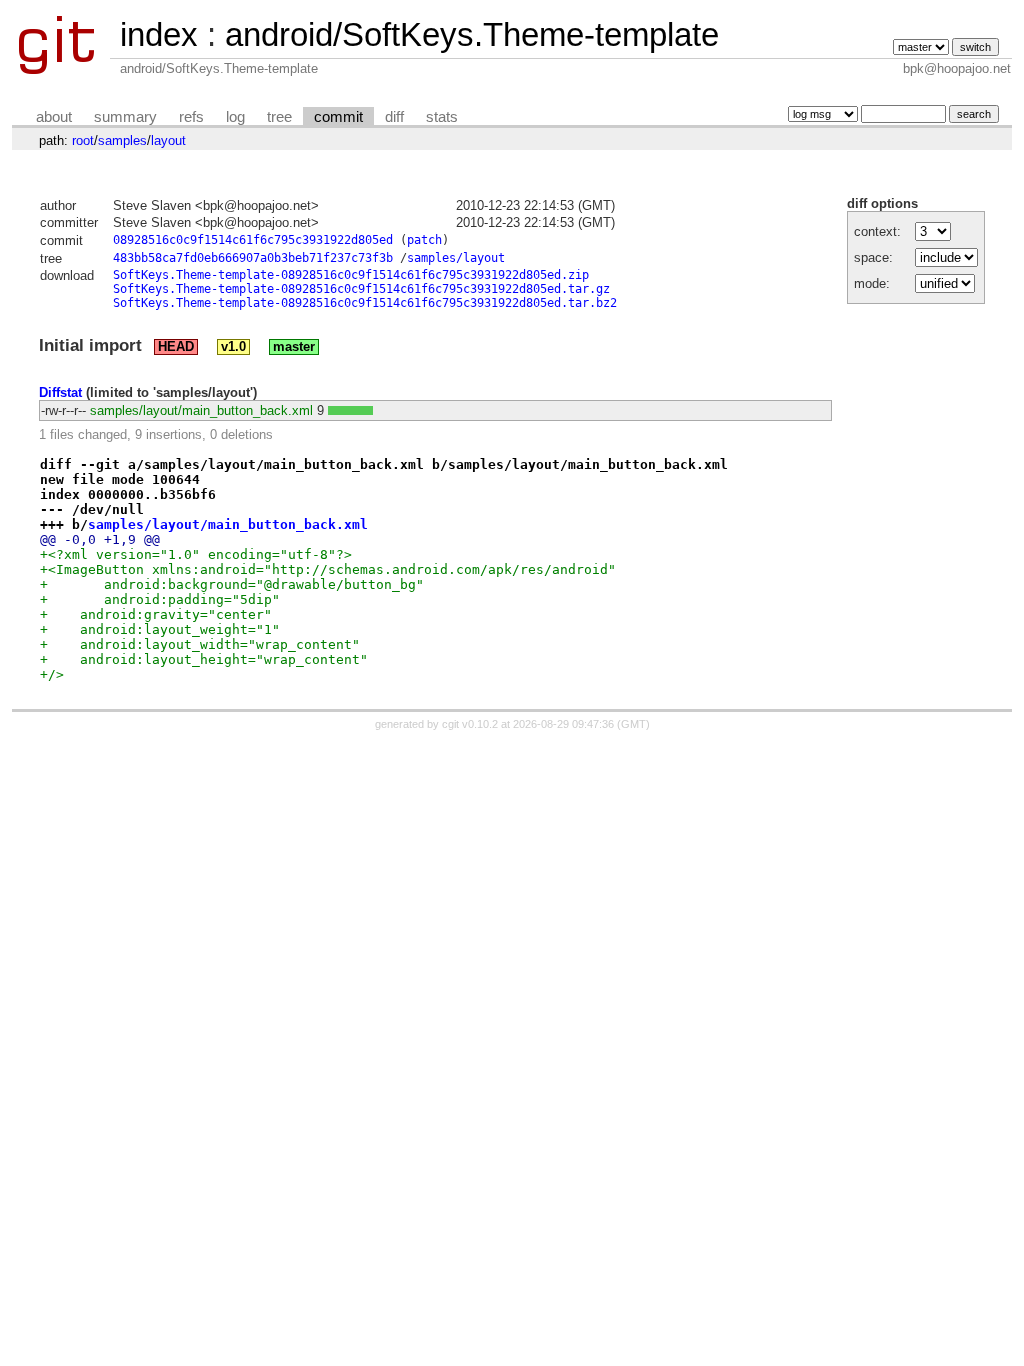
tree (279, 117)
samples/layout (456, 258)
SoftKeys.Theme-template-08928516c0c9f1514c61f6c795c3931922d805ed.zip (351, 275)
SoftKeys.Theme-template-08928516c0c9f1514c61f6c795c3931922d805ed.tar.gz (361, 289)
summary (125, 117)
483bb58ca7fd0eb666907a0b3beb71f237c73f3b (253, 258)
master (294, 347)
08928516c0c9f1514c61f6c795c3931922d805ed (253, 240)
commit (338, 117)
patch (424, 240)
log (235, 117)
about (54, 117)
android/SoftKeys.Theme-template (472, 34)
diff (394, 117)
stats (442, 117)
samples (122, 140)
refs (191, 117)
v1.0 (233, 347)
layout (168, 140)
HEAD (176, 347)
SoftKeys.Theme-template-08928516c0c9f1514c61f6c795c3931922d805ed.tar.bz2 (365, 303)
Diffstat (60, 392)
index (159, 34)
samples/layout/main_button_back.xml (201, 410)
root (83, 140)
